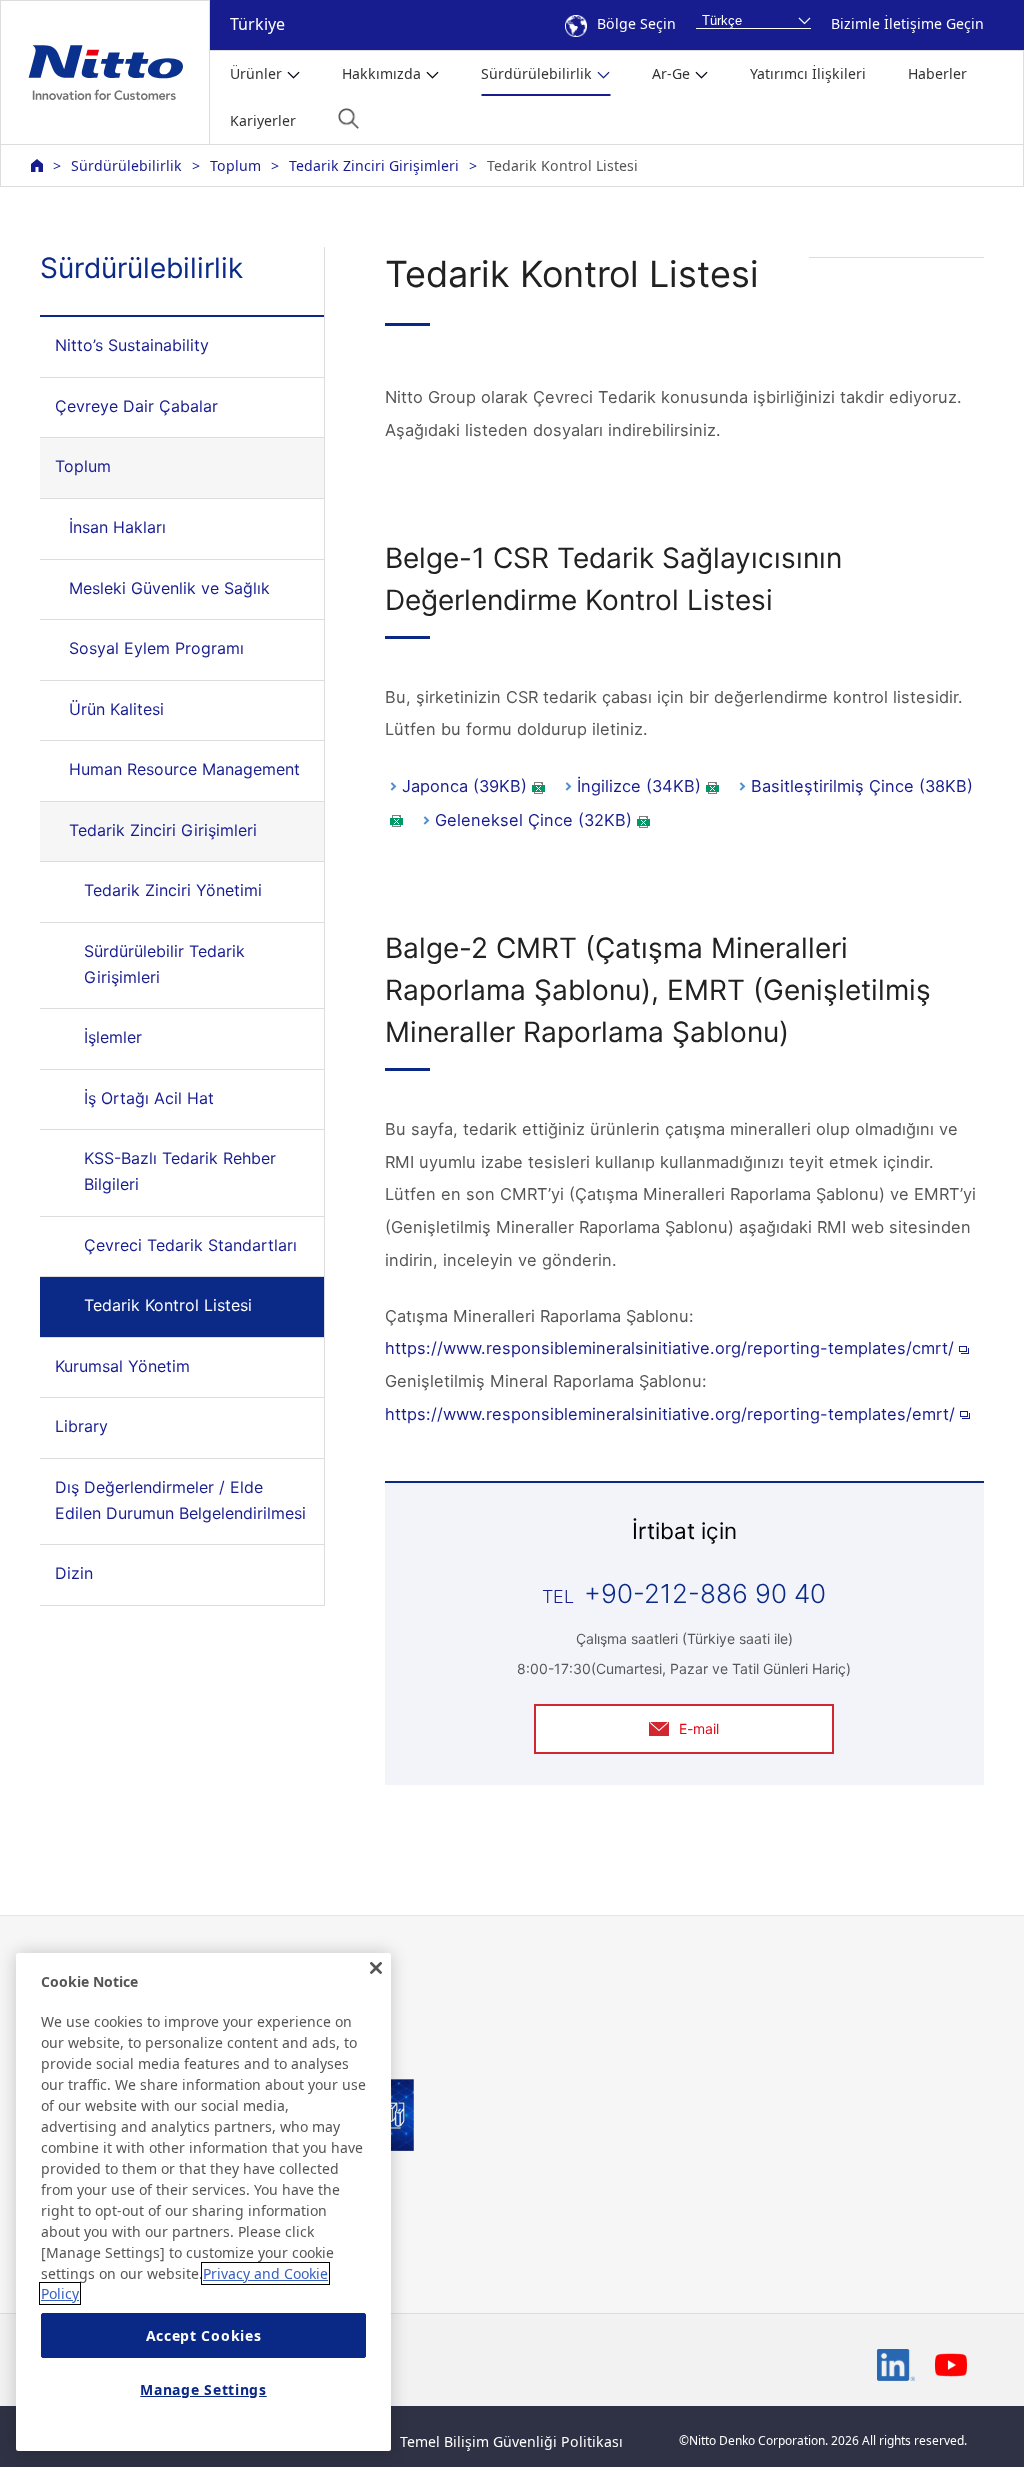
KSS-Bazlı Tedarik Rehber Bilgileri (180, 1171)
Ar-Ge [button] (671, 73)
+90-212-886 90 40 (705, 1593)
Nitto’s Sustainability (132, 345)
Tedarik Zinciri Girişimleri (374, 165)
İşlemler (113, 1037)
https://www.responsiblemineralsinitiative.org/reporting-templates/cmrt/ (669, 1348)
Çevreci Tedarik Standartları (190, 1245)
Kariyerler (263, 120)
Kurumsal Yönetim (122, 1366)
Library (81, 1426)
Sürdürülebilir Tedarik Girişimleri (164, 964)
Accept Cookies (204, 2335)
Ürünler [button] (256, 73)
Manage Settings (203, 2389)
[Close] (376, 1968)
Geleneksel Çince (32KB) (533, 820)
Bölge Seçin (636, 23)
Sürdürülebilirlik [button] (536, 73)
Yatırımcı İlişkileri (808, 73)
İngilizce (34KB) (639, 786)
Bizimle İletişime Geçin (907, 23)
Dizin (74, 1573)
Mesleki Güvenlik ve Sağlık (169, 588)
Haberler (937, 73)
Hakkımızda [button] (381, 73)
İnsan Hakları (117, 527)
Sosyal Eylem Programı (156, 648)
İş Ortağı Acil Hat (149, 1098)
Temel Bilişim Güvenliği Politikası (511, 2441)
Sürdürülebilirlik (126, 165)
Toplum (235, 165)
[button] (348, 118)
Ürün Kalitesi (116, 709)
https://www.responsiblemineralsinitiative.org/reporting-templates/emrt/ (670, 1414)
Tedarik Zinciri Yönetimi (173, 890)
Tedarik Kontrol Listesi (168, 1305)
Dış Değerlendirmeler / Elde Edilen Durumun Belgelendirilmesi (180, 1500)
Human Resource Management (184, 769)
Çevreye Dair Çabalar (136, 406)
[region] (203, 2202)
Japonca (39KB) (464, 786)
